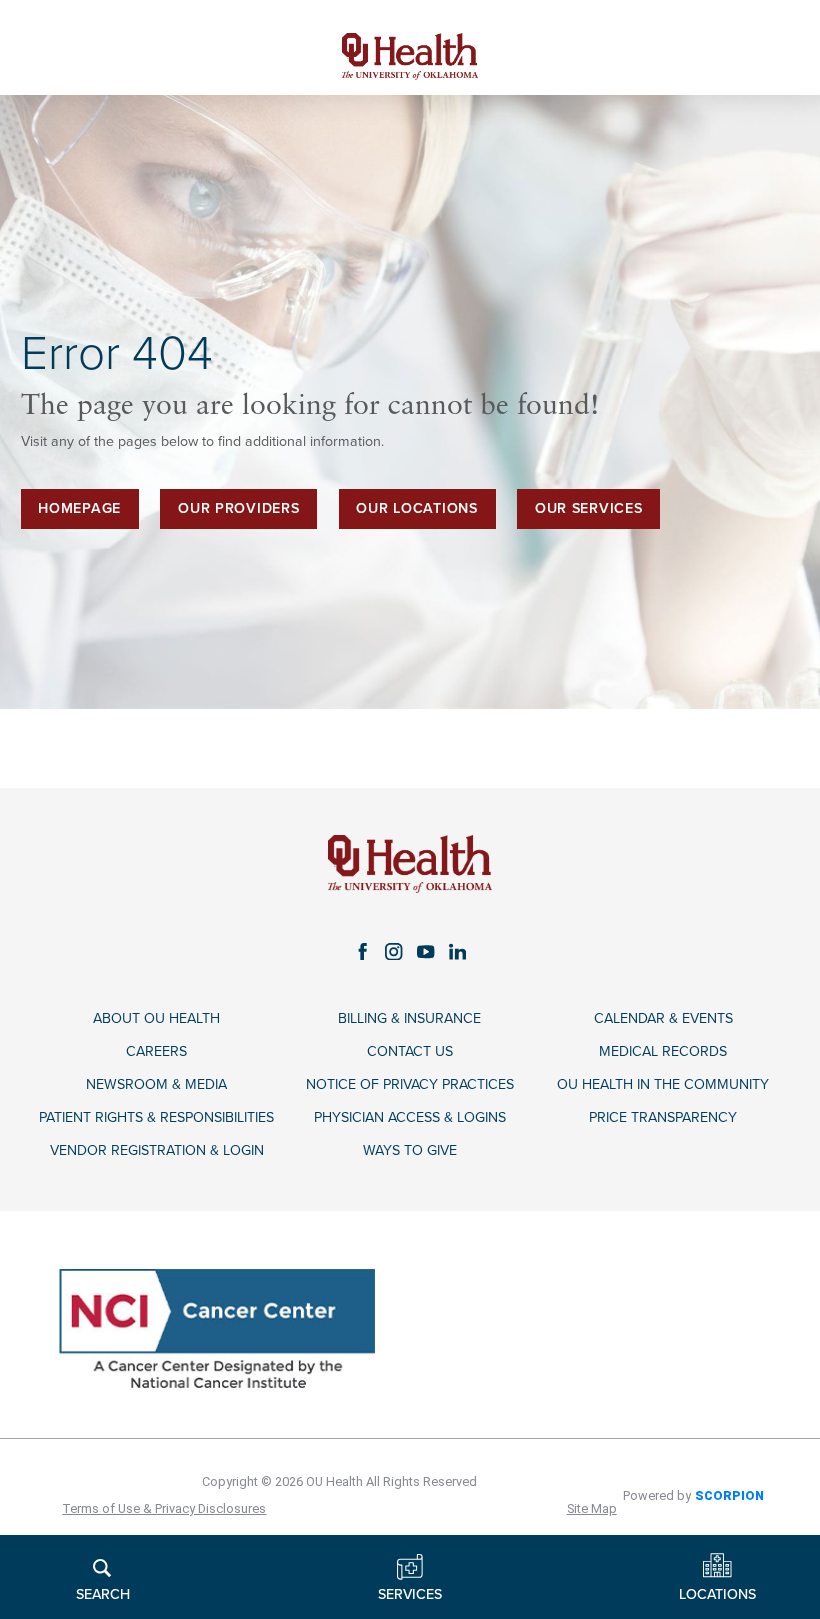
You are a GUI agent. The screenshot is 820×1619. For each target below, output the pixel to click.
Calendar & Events (663, 1018)
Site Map (592, 1508)
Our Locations (416, 508)
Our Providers (238, 508)
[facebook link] (363, 952)
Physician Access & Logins (410, 1117)
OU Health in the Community (663, 1084)
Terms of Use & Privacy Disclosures (164, 1508)
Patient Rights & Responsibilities (156, 1117)
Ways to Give (410, 1150)
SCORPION (729, 1495)
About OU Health (156, 1018)
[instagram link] (394, 952)
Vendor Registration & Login (157, 1150)
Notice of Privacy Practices (410, 1084)
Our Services (589, 508)
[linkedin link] (458, 952)
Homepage (79, 508)
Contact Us (410, 1051)
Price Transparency (663, 1117)
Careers (156, 1051)
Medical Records (663, 1051)
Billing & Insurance (409, 1018)
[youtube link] (426, 952)
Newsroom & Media (156, 1084)
